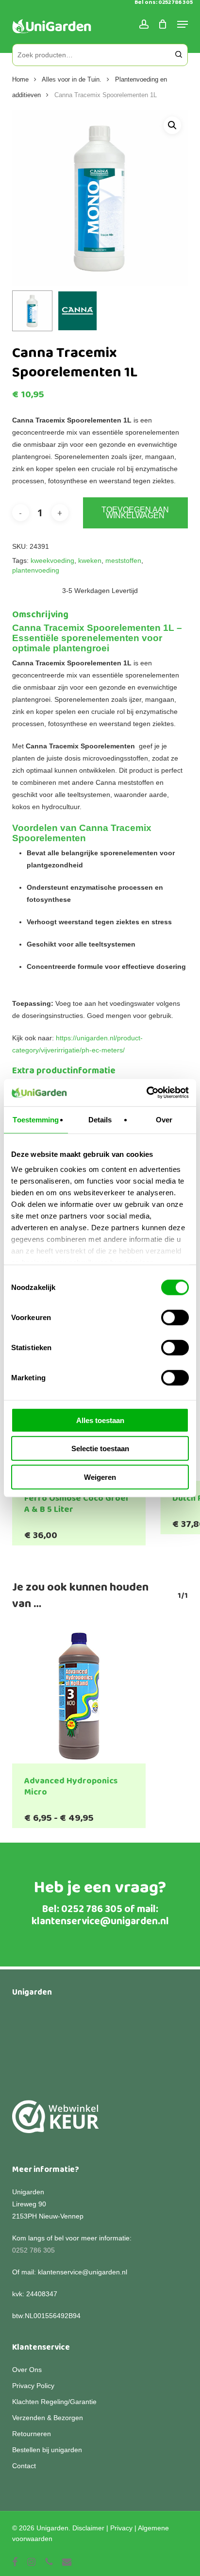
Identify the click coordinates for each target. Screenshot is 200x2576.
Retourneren (32, 2434)
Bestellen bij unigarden (47, 2450)
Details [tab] (100, 1119)
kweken (90, 560)
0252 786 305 (92, 1909)
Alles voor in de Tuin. (72, 79)
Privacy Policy (33, 2386)
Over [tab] (164, 1119)
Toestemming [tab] (36, 1119)
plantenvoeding (36, 570)
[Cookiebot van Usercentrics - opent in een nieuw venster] (146, 1093)
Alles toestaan (100, 1420)
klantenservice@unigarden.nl (100, 1921)
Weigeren (100, 1477)
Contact (24, 2466)
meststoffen (123, 560)
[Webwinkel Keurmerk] (56, 2122)
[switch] (175, 1317)
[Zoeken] (179, 55)
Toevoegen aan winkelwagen (135, 513)
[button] (172, 125)
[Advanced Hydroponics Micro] (79, 1696)
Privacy (121, 2528)
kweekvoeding (52, 560)
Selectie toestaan (100, 1449)
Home (20, 79)
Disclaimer (88, 2528)
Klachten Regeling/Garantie (54, 2402)
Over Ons (27, 2370)
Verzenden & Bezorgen (48, 2418)
